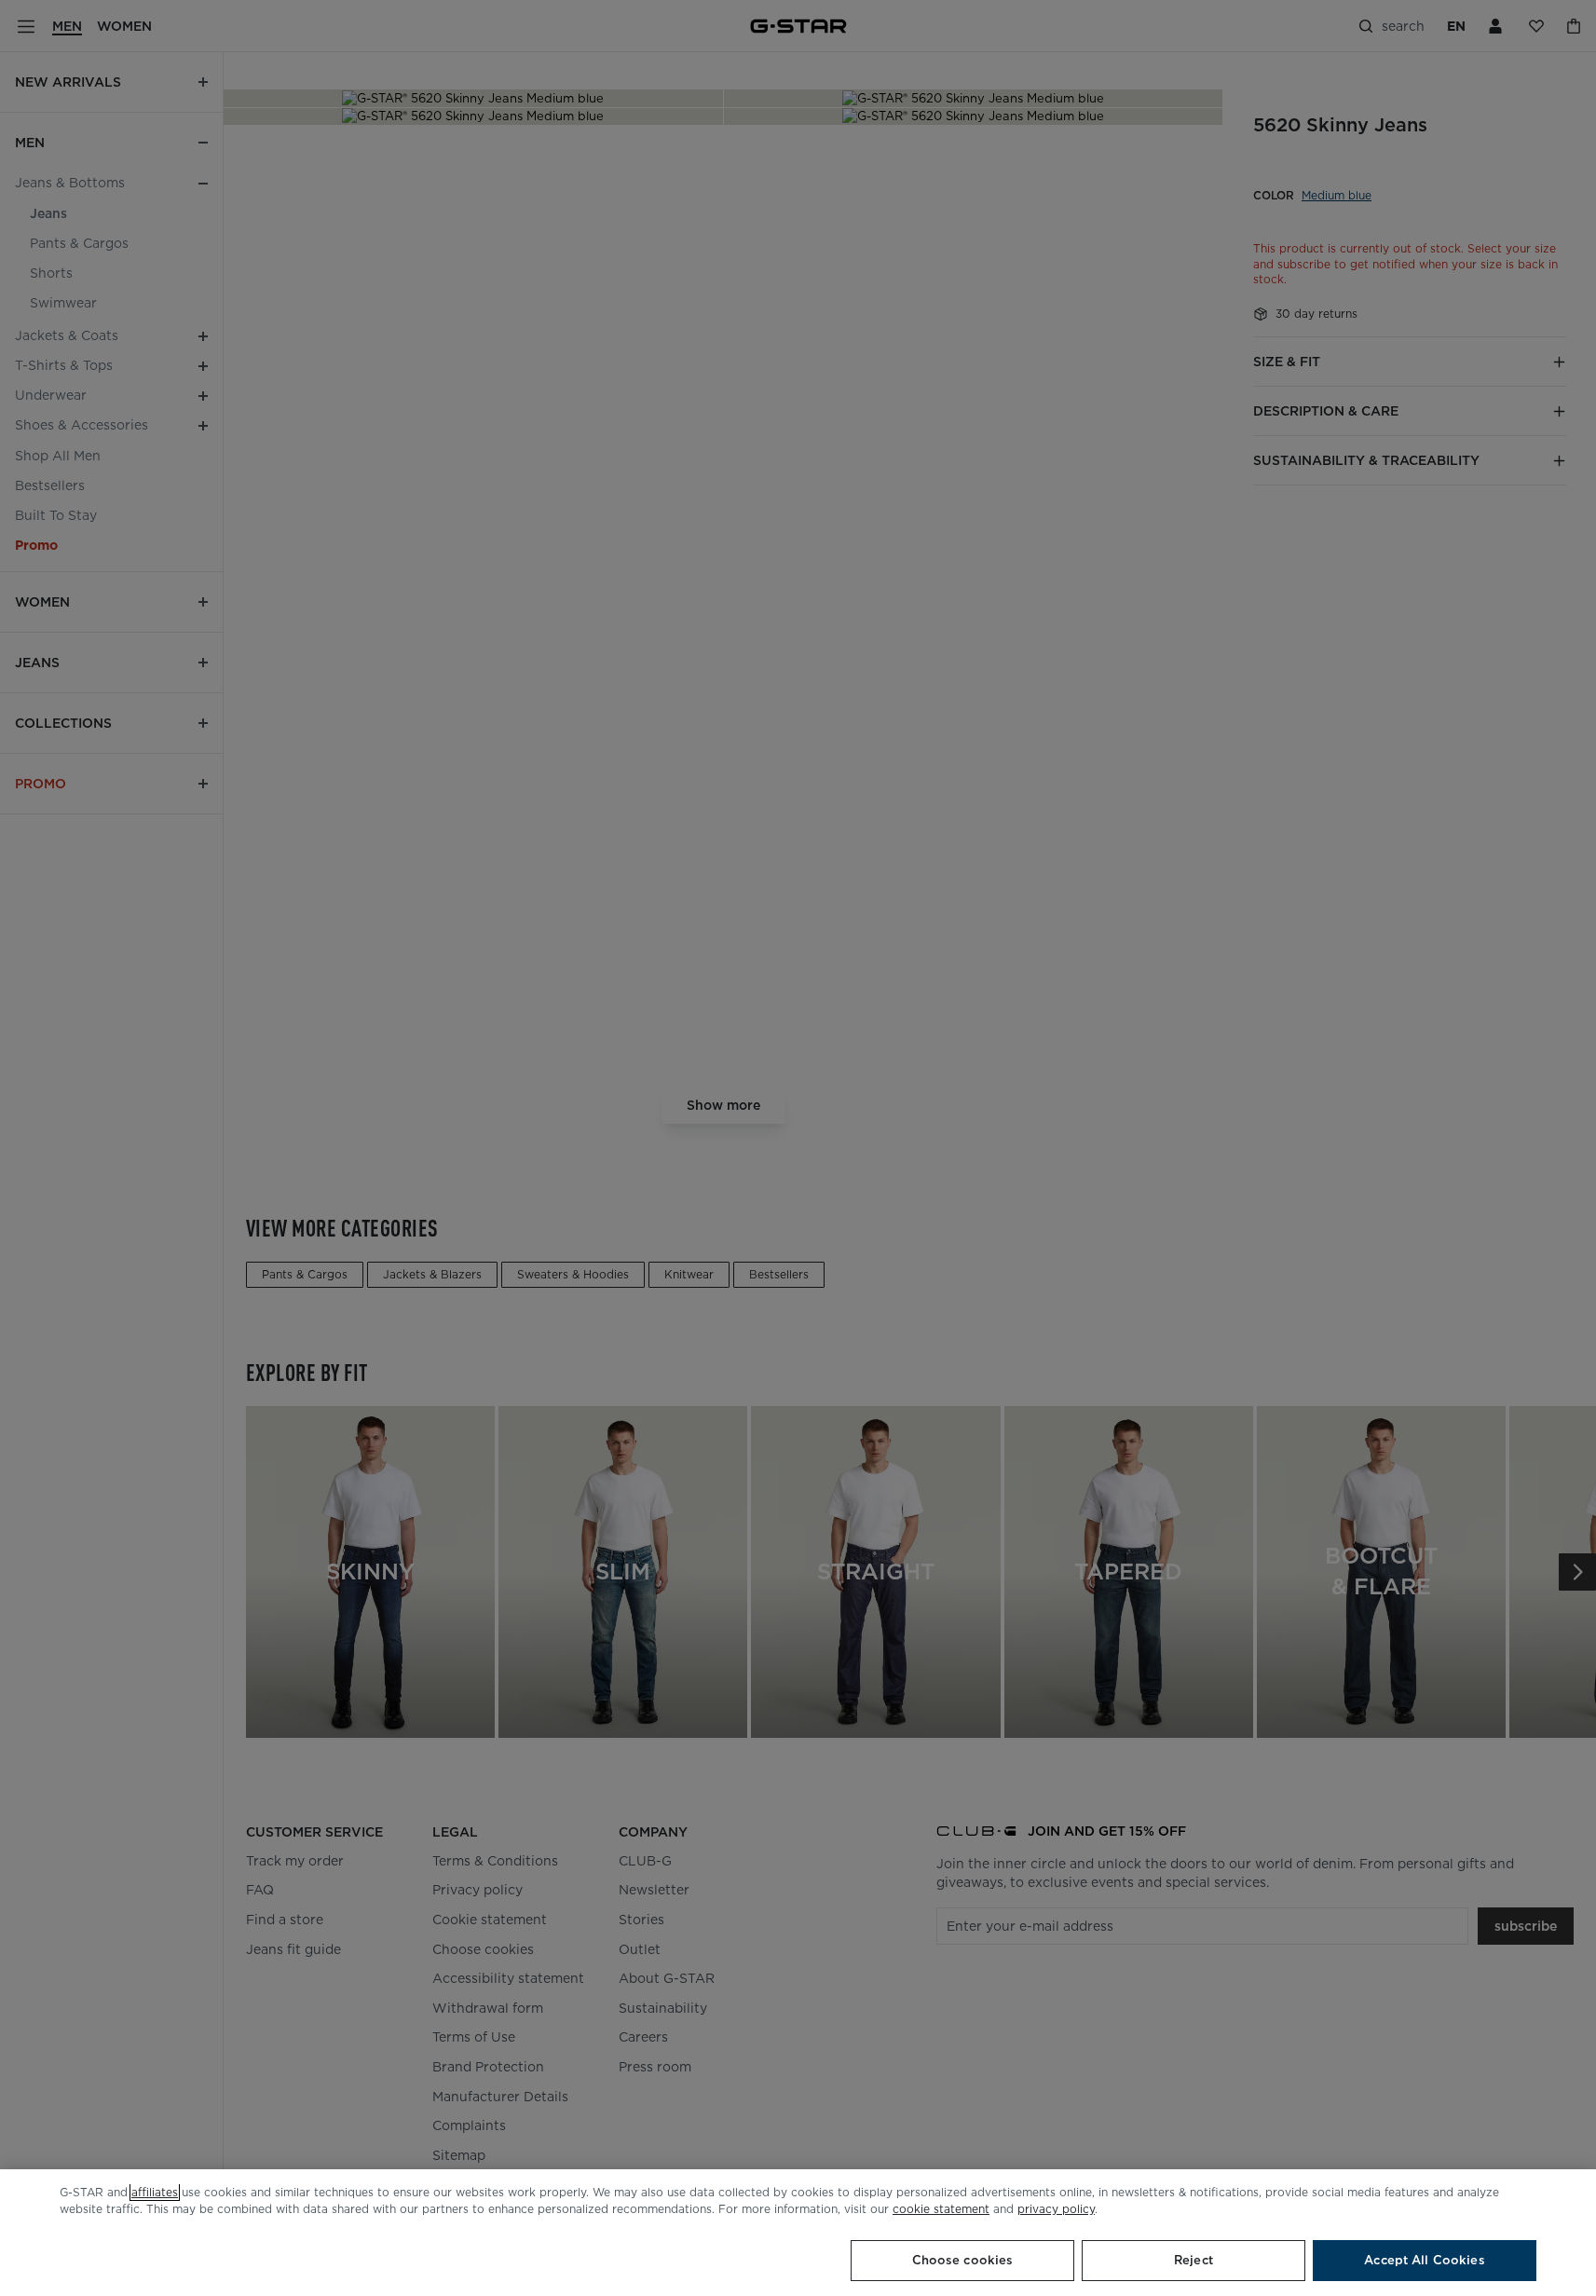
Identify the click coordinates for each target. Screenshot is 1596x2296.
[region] (798, 2233)
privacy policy (1056, 2209)
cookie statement (941, 2209)
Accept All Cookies (1424, 2260)
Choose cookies (963, 2260)
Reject (1194, 2260)
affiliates (155, 2192)
